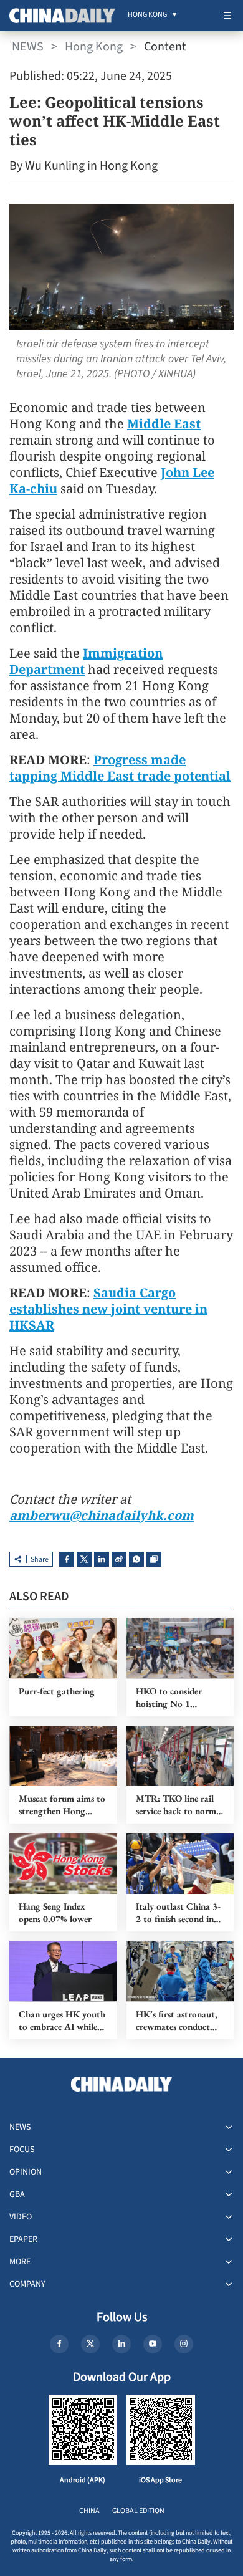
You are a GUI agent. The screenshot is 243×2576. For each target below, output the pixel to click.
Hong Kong (94, 47)
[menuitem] (147, 16)
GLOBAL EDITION (138, 2511)
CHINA (89, 2511)
